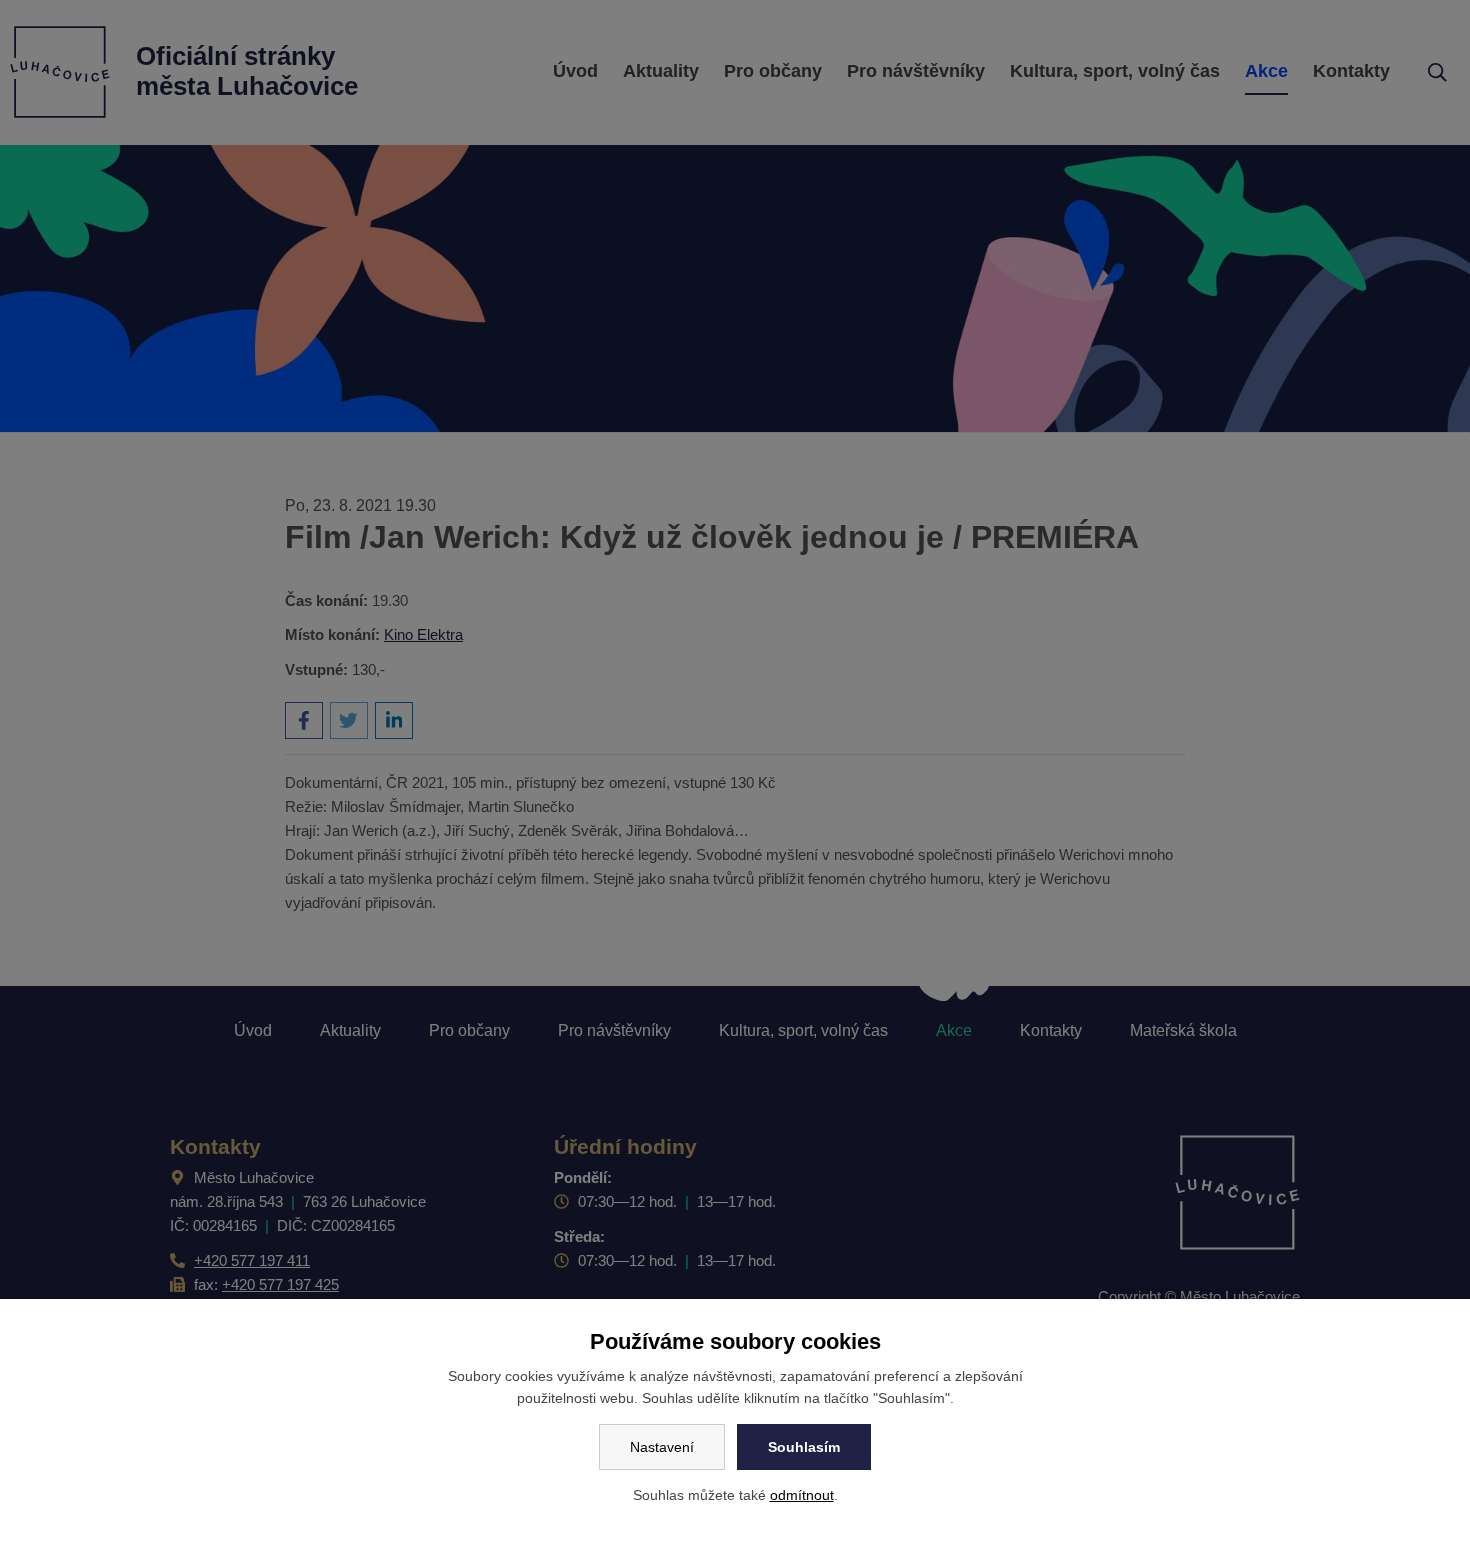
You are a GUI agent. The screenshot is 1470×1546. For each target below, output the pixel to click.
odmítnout (802, 1495)
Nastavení (662, 1447)
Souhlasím (804, 1447)
